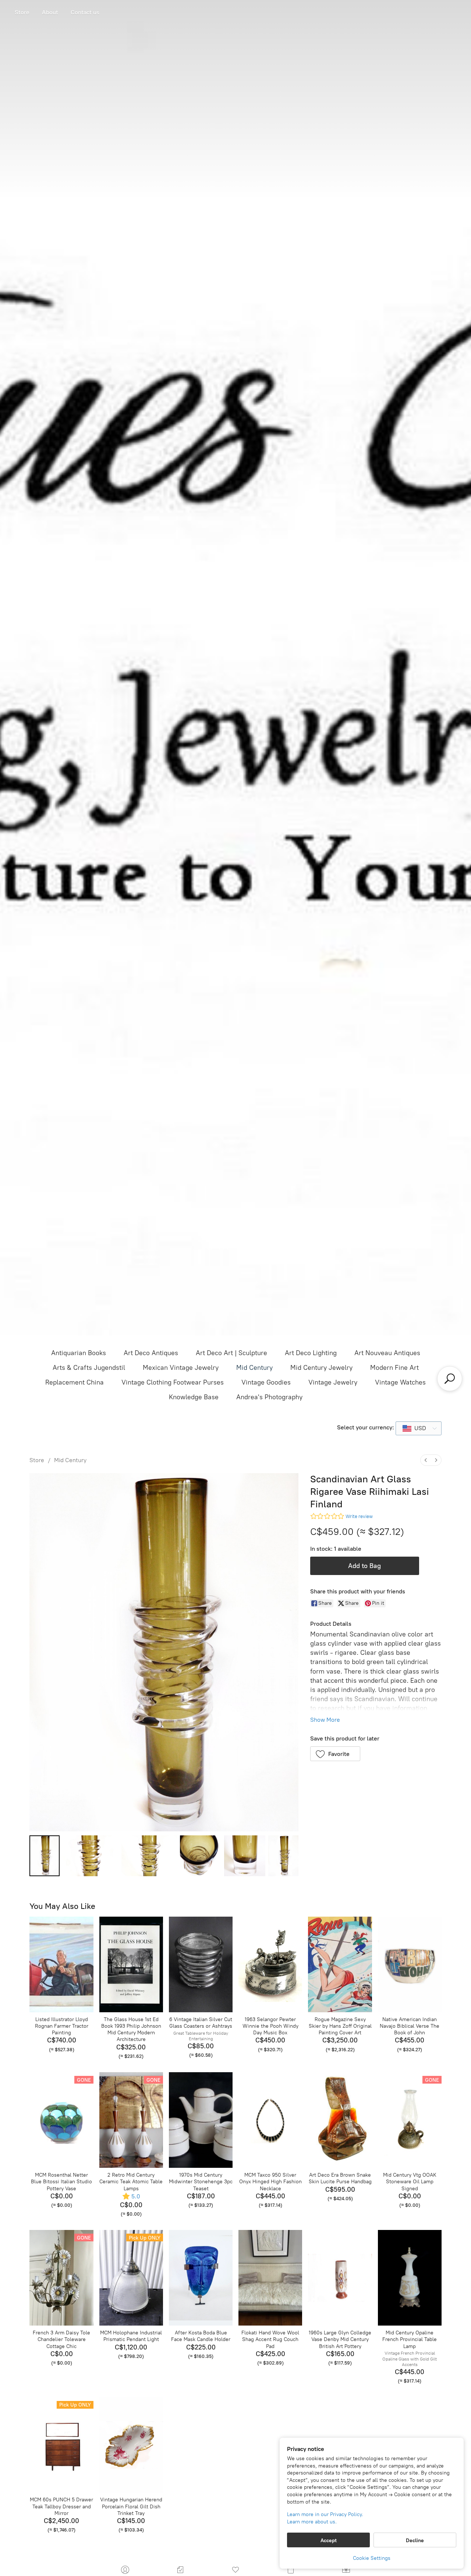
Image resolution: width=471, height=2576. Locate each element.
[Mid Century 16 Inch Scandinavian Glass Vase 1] (91, 1856)
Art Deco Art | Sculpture (231, 1353)
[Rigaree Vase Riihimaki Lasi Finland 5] (283, 1856)
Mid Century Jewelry (321, 1368)
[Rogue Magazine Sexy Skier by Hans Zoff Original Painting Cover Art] (340, 1964)
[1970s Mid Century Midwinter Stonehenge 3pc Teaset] (201, 2120)
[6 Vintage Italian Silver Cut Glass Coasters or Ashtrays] (201, 1964)
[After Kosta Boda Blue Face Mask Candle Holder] (201, 2278)
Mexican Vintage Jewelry (181, 1368)
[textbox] (418, 1428)
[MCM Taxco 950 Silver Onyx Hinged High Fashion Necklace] (270, 2120)
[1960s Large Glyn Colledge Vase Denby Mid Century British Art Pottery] (340, 2278)
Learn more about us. (312, 2522)
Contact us (85, 12)
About (50, 12)
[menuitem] (426, 1460)
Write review (359, 1516)
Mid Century (254, 1368)
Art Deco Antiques (151, 1353)
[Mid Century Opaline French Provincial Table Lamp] (410, 2278)
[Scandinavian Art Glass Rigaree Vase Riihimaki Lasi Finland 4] (245, 1856)
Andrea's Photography (269, 1397)
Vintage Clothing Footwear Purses (173, 1382)
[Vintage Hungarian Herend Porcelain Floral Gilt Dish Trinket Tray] (131, 2445)
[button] (335, 1754)
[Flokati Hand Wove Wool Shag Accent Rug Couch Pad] (270, 2278)
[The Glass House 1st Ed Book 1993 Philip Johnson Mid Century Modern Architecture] (131, 1964)
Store (22, 12)
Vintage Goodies (266, 1382)
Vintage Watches (400, 1382)
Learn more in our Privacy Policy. (325, 2514)
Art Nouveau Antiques (387, 1353)
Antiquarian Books (79, 1353)
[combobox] (419, 1428)
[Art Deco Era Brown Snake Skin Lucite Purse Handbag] (340, 2120)
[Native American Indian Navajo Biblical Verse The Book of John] (410, 1964)
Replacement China (75, 1382)
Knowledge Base (194, 1397)
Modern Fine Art (394, 1368)
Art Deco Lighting (311, 1353)
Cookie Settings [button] (372, 2558)
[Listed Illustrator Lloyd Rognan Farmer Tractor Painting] (61, 1964)
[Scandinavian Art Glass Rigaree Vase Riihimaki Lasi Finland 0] (45, 1856)
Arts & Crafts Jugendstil (89, 1368)
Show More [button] (325, 1720)
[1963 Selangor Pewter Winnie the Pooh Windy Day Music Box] (270, 1964)
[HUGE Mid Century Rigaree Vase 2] (149, 1856)
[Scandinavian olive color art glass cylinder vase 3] (201, 1856)
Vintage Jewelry (333, 1382)
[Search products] (450, 1379)
